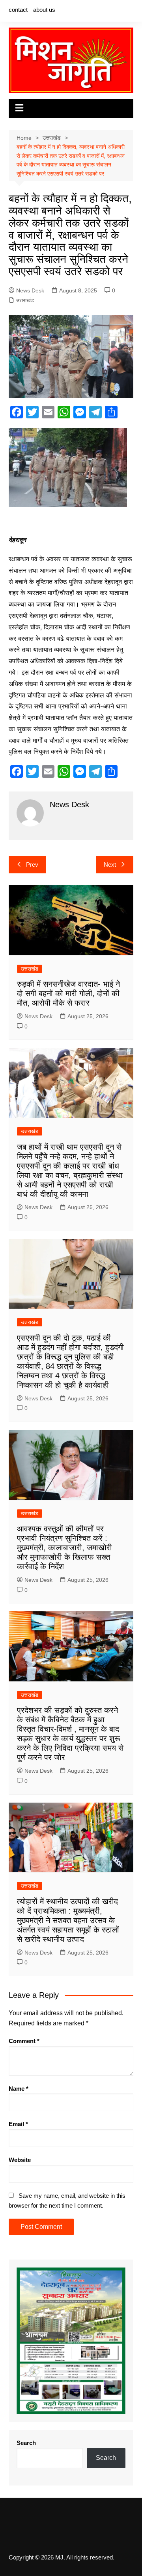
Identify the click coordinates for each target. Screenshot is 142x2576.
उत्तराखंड (25, 300)
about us (44, 10)
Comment (24, 2041)
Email (18, 2124)
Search (26, 2443)
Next (110, 865)
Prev (32, 865)
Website (20, 2160)
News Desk (30, 290)
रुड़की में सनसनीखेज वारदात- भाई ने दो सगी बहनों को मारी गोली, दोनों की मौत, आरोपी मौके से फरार (68, 993)
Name (19, 2089)
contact (18, 10)
